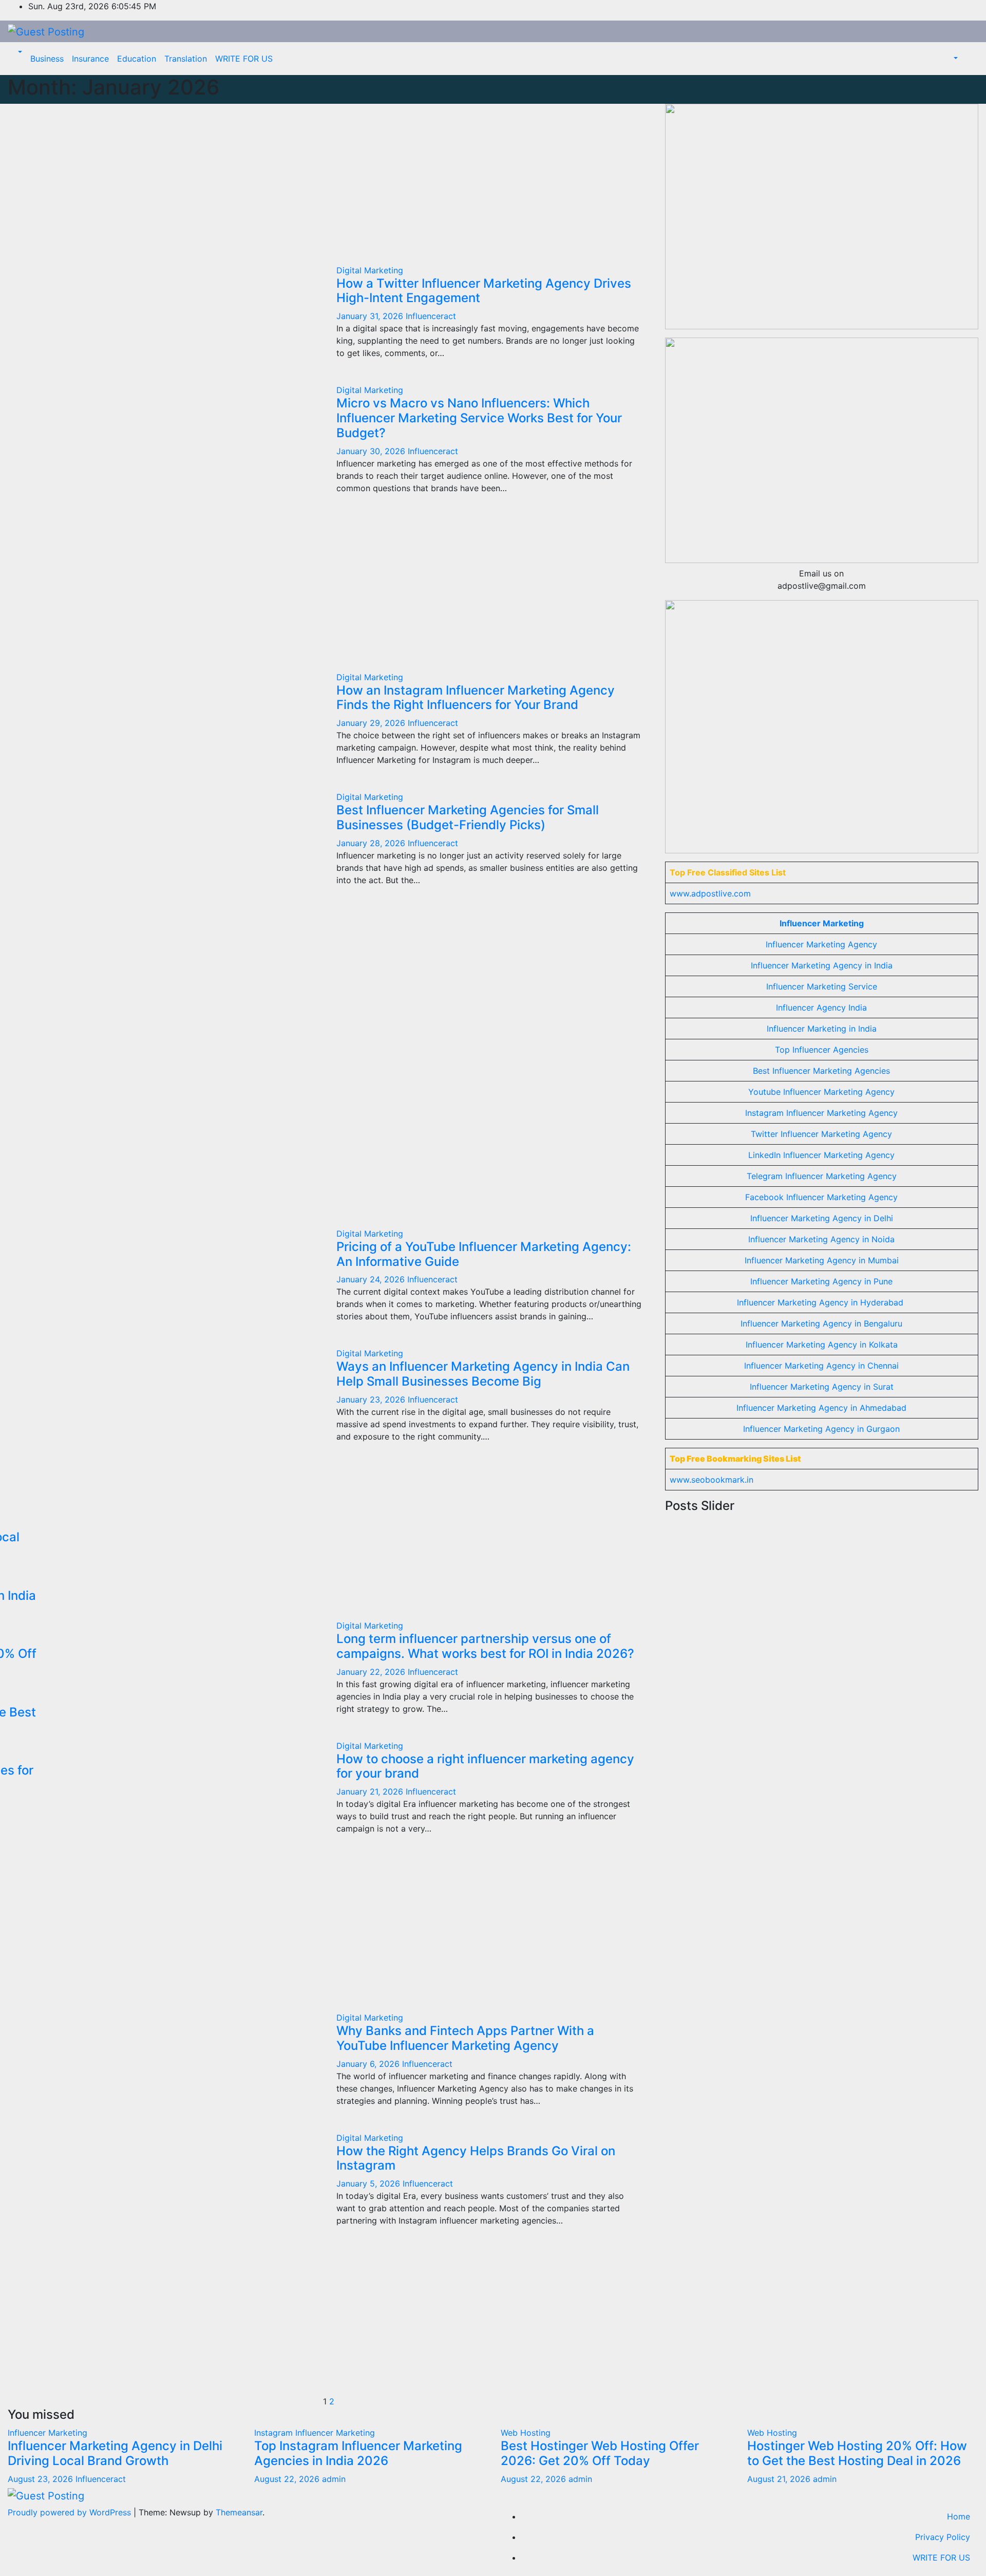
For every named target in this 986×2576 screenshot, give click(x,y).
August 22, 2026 (288, 2479)
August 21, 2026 (780, 2479)
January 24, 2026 (372, 1279)
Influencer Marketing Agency (821, 944)
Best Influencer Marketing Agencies (821, 1071)
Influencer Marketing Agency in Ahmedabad (821, 1408)
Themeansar (239, 2512)
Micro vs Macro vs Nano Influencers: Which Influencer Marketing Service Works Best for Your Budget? (479, 418)
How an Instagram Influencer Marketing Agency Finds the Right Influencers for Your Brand (476, 698)
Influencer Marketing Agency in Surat (822, 1387)
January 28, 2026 (372, 843)
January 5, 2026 (369, 2183)
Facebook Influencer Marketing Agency (821, 1197)
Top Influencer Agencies (822, 1050)
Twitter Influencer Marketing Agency (821, 1134)
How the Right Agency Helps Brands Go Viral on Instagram (476, 2158)
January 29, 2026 (372, 723)
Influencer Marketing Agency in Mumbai (822, 1260)
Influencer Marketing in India (822, 1029)
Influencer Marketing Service (822, 986)
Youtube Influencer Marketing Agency (821, 1092)
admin (334, 2479)
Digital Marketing (370, 270)
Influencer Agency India (821, 1007)
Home (959, 2516)
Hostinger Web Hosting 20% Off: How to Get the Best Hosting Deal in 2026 (857, 2453)
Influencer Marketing (822, 923)
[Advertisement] (329, 180)
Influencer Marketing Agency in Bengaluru (821, 1323)
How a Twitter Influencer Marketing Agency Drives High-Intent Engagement (484, 291)
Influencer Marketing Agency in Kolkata (822, 1345)
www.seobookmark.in (712, 1480)
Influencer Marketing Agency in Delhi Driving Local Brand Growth (115, 2453)
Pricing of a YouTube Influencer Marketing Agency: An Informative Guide (484, 1254)
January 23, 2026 (372, 1399)
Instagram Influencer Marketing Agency (821, 1113)
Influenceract (431, 316)
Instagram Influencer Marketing (315, 2433)
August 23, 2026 (42, 2479)
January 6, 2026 (369, 2064)
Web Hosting (526, 2433)
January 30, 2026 (372, 451)
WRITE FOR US (244, 59)
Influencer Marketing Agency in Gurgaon (821, 1429)
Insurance (90, 59)
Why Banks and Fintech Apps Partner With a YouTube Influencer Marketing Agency (465, 2038)
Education (137, 59)
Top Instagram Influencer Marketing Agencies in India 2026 (358, 2453)
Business (47, 59)
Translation (186, 59)
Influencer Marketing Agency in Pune (821, 1281)
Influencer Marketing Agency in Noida (821, 1239)
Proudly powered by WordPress (71, 2512)
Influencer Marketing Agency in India (822, 965)
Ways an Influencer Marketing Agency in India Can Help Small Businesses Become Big (483, 1374)
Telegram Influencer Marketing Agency (822, 1176)
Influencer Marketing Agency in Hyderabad (820, 1302)
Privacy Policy (943, 2537)
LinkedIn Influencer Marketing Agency (821, 1155)
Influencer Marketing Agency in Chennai (821, 1366)
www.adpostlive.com (710, 893)
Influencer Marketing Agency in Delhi (822, 1218)
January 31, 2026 (371, 316)
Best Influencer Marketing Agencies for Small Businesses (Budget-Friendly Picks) (468, 817)
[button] (19, 52)
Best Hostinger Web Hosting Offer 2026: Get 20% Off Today (600, 2453)
